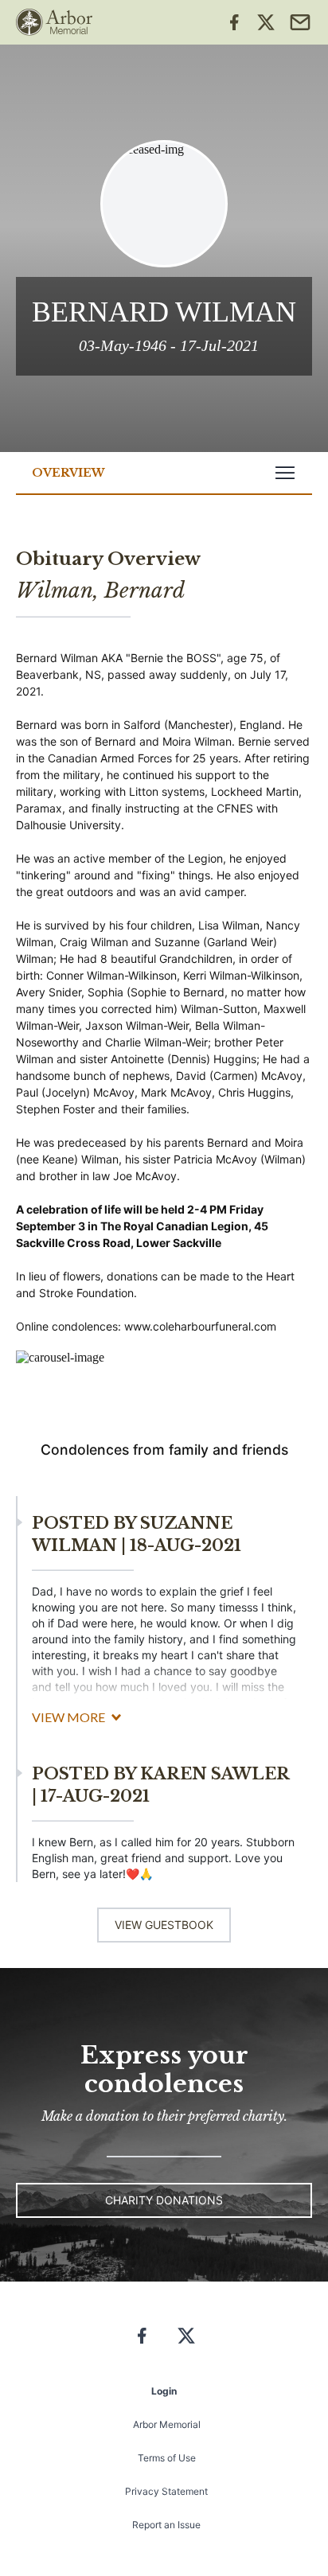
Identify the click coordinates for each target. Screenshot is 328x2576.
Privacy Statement (166, 2491)
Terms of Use (167, 2458)
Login (164, 2391)
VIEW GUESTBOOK (164, 1925)
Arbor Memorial (167, 2424)
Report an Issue (166, 2525)
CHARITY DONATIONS (164, 2200)
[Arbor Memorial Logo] (54, 22)
